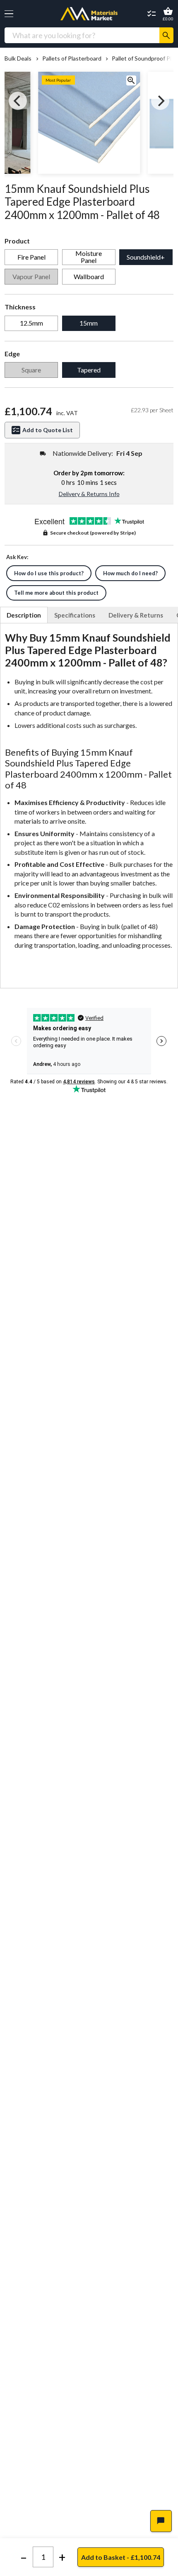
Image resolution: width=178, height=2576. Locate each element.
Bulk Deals (18, 58)
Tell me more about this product (56, 593)
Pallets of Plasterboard (72, 58)
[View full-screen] (131, 81)
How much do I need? (130, 573)
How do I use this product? (49, 573)
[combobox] (82, 35)
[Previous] (18, 101)
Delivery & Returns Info (89, 494)
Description (24, 615)
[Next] (160, 101)
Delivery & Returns (136, 615)
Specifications (75, 615)
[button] (9, 14)
